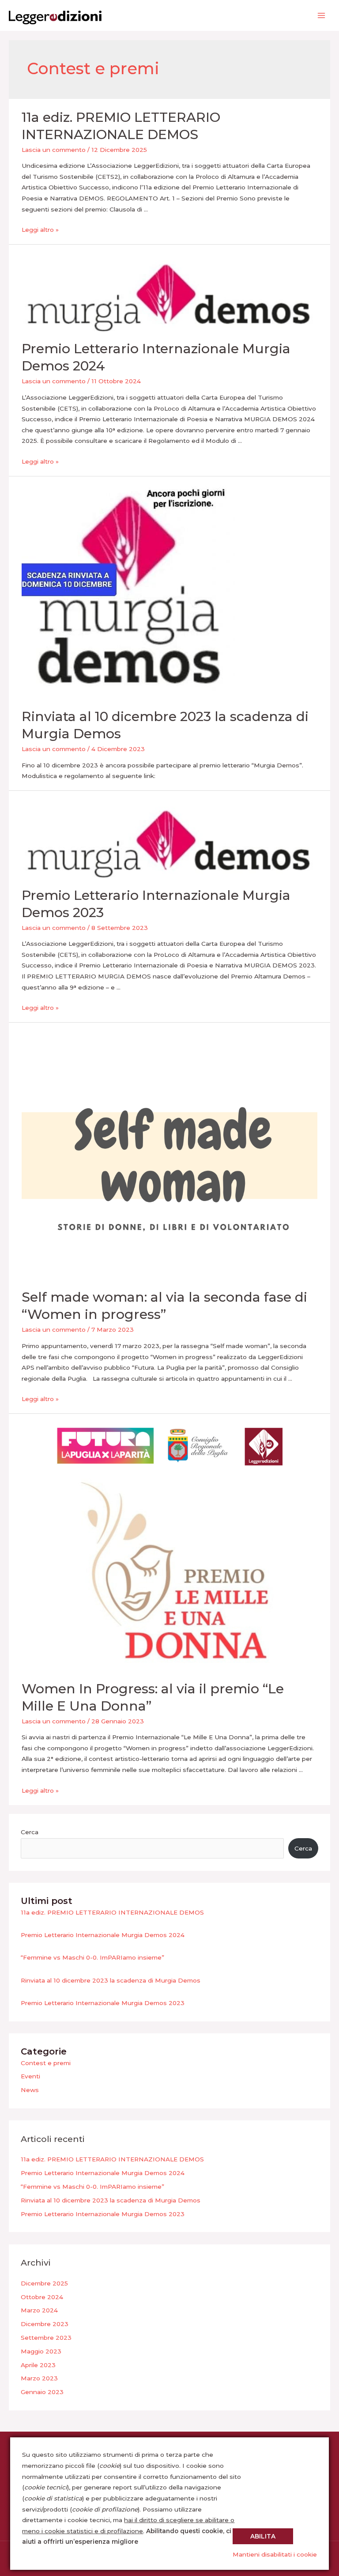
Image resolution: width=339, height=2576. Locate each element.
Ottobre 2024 (42, 2297)
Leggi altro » (40, 230)
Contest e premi (46, 2063)
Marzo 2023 (39, 2378)
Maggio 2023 (41, 2351)
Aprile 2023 (38, 2365)
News (30, 2090)
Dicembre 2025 (44, 2283)
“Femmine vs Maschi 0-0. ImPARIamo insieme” (92, 1957)
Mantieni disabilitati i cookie (275, 2554)
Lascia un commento (54, 150)
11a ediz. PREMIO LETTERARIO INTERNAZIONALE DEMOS (112, 1912)
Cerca (30, 1832)
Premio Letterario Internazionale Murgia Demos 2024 (103, 1935)
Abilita (263, 2536)
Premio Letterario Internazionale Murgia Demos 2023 (103, 2003)
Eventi (30, 2076)
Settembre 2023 (46, 2338)
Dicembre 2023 (45, 2324)
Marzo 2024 (39, 2310)
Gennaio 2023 (42, 2392)
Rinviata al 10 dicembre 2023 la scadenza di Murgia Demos (111, 1980)
